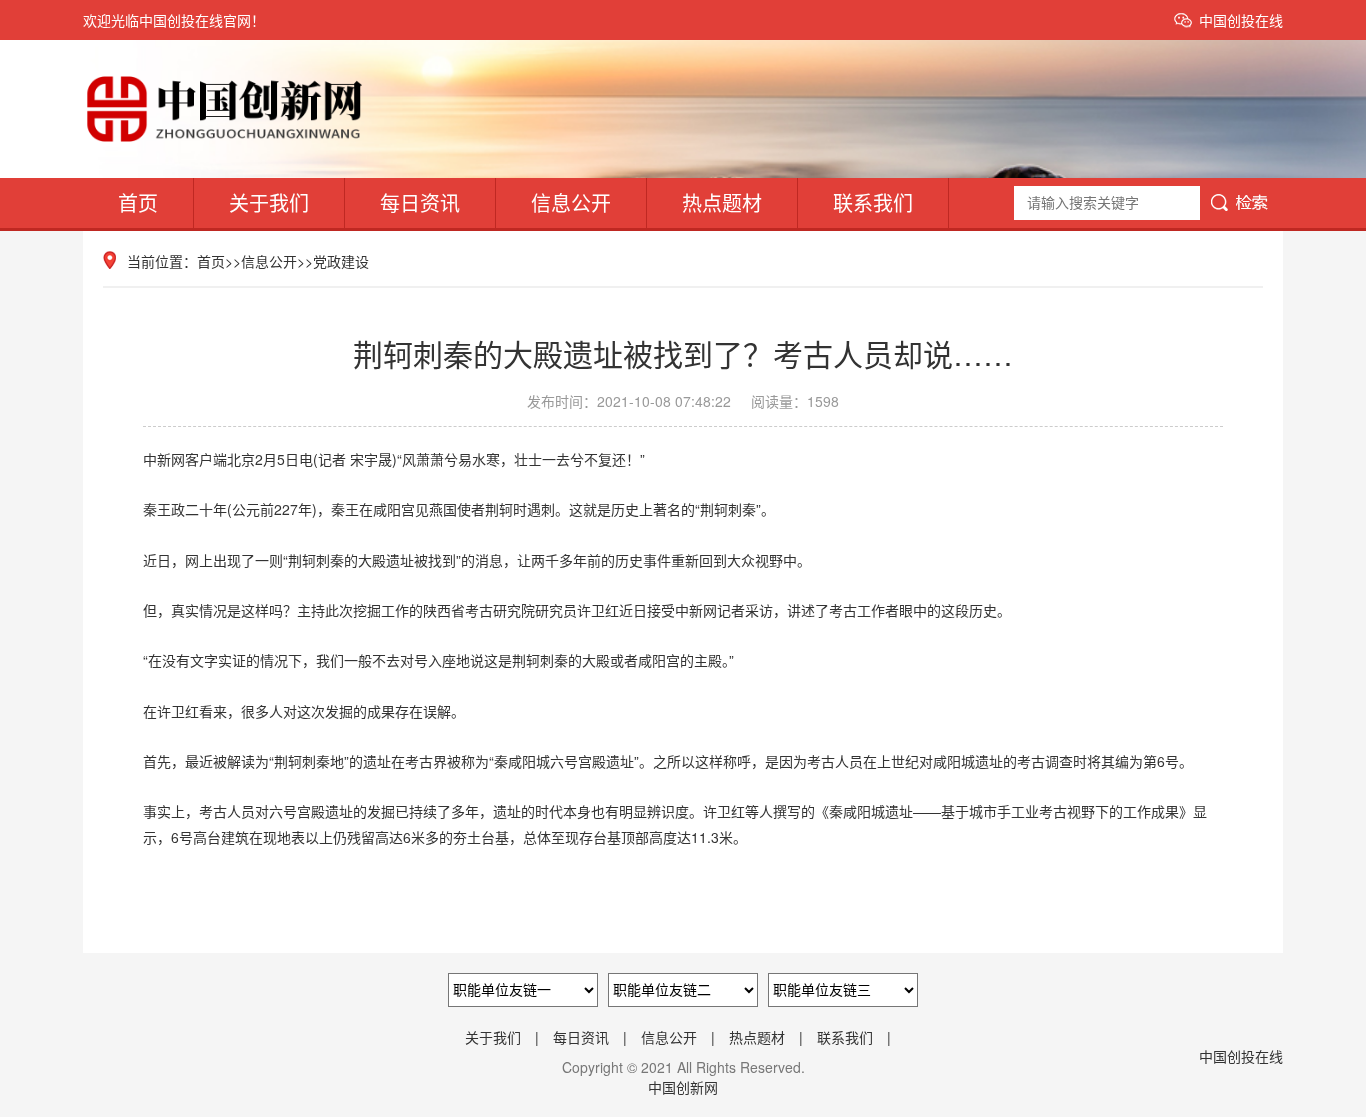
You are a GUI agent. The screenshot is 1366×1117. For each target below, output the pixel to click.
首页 (138, 202)
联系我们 (873, 202)
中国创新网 (683, 1087)
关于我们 (269, 202)
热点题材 (722, 202)
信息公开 (571, 202)
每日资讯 (420, 202)
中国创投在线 (1241, 20)
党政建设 (341, 261)
